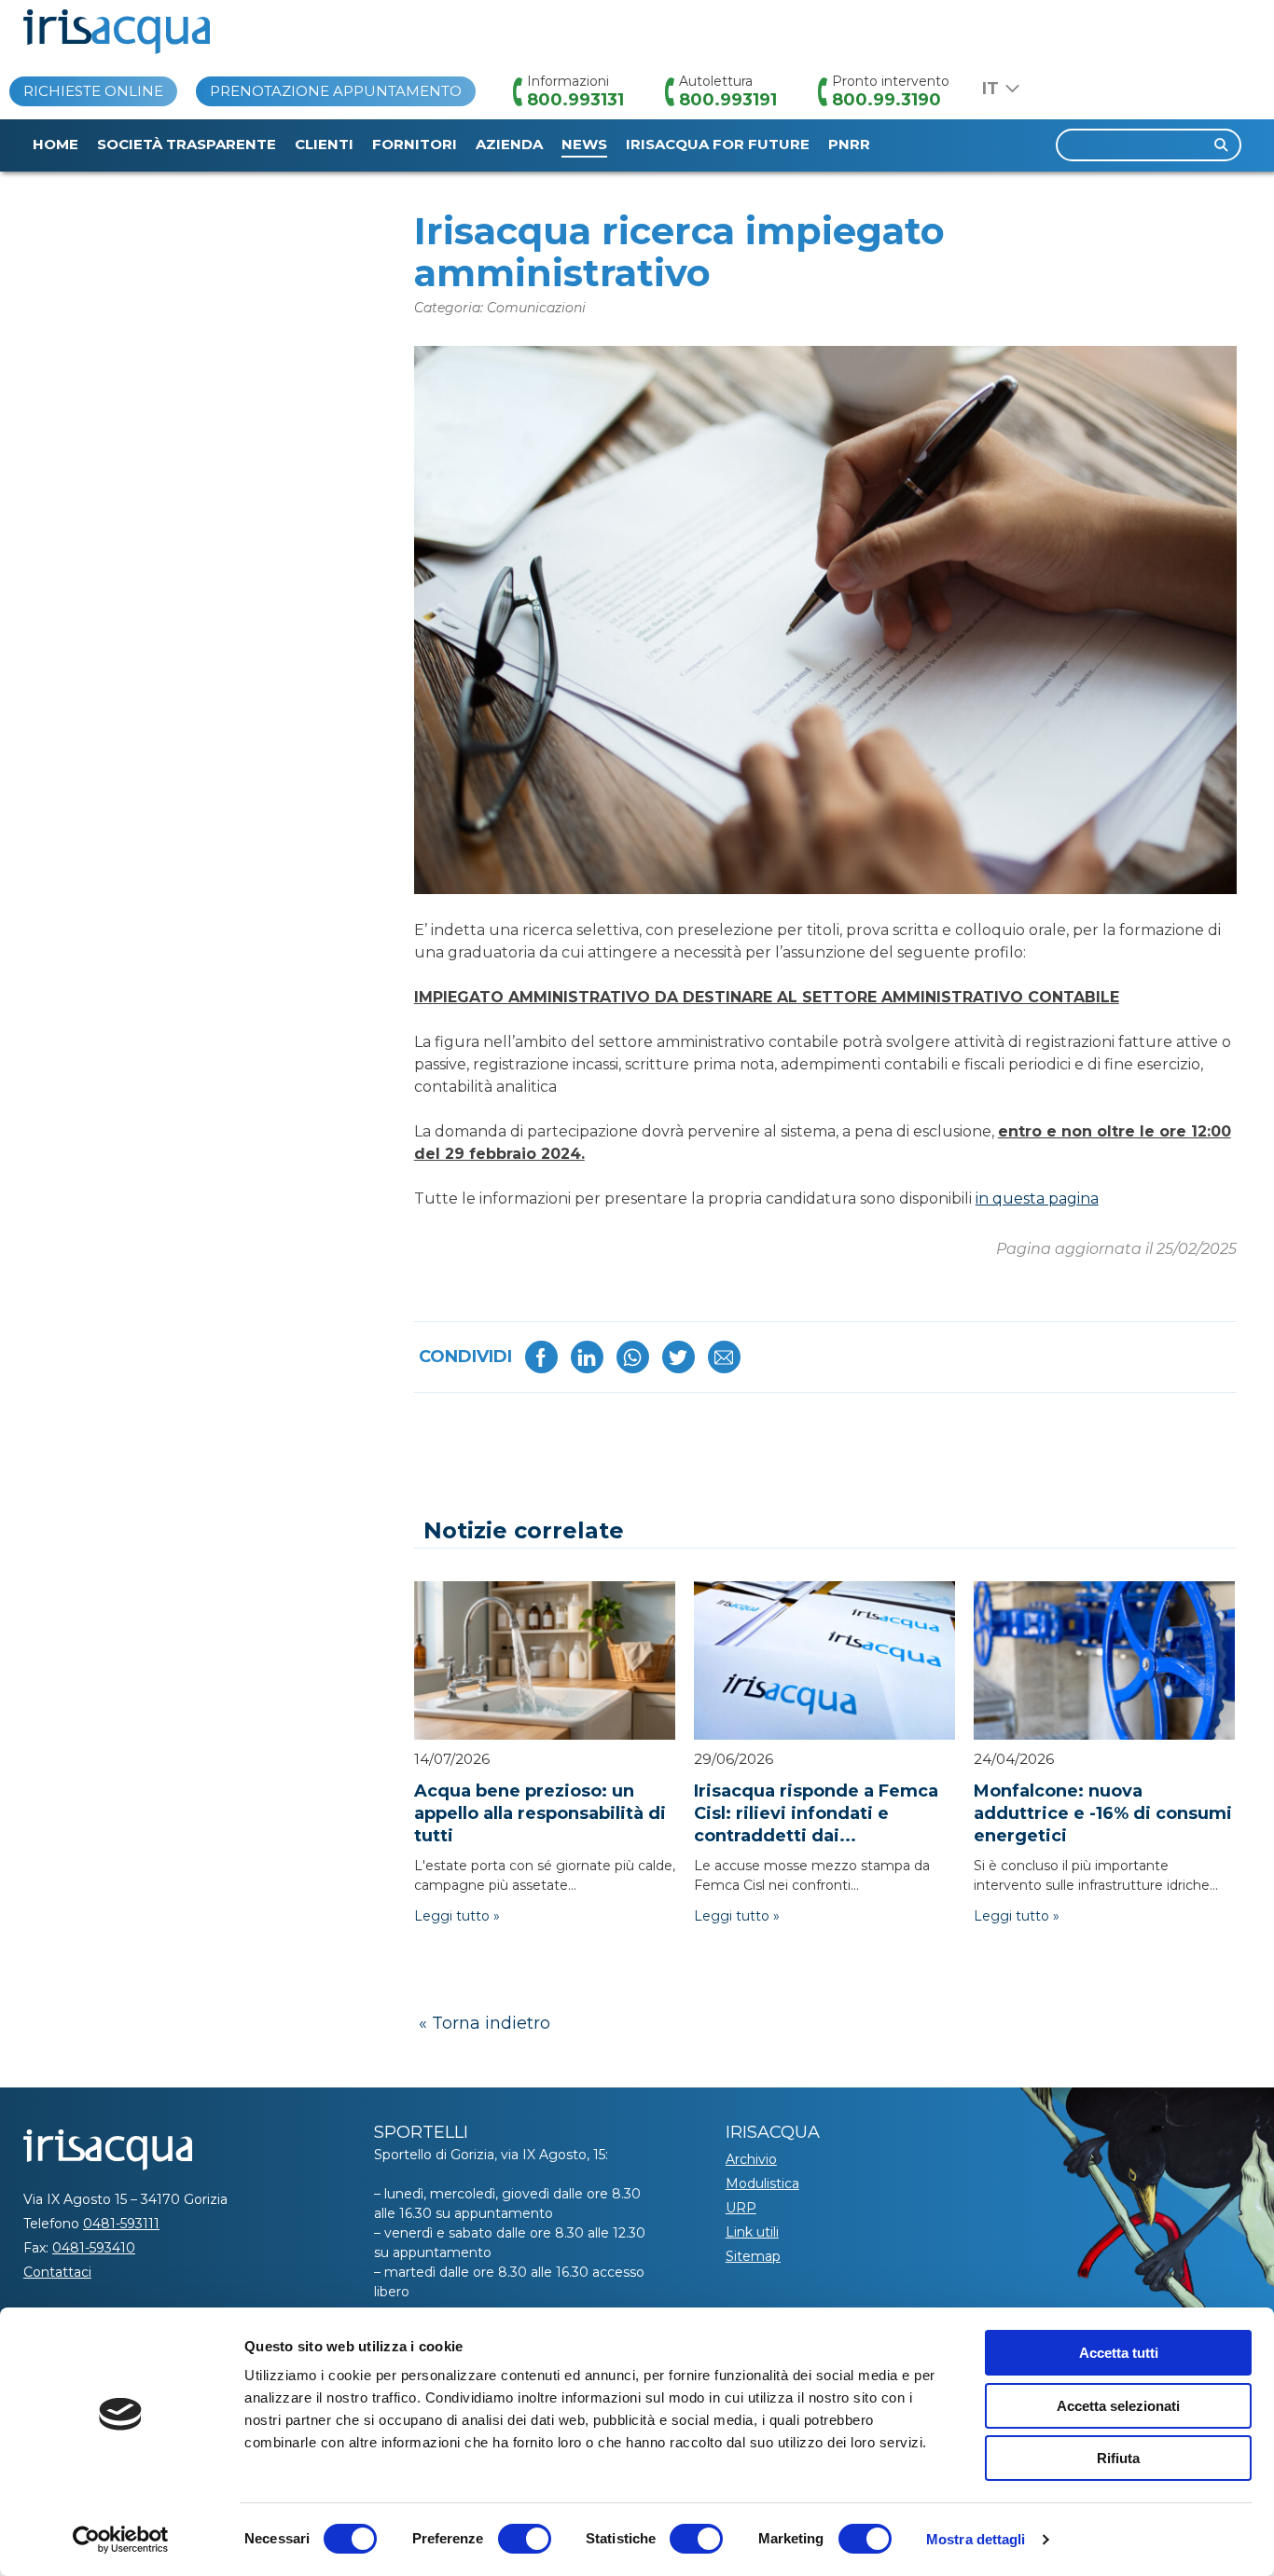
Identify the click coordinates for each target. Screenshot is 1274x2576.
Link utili (752, 2232)
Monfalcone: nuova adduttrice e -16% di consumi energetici (1103, 1813)
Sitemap (753, 2256)
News (584, 144)
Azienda (509, 144)
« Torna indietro (485, 2023)
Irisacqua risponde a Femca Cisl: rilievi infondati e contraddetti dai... (816, 1813)
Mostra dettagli (976, 2539)
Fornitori (415, 144)
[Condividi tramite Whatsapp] (633, 1357)
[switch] (525, 2539)
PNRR (849, 144)
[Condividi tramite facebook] (541, 1357)
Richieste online (93, 91)
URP (741, 2208)
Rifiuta (1118, 2458)
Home (55, 144)
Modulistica (762, 2183)
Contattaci (57, 2272)
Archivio (751, 2159)
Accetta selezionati (1118, 2406)
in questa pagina (1037, 1198)
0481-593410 (94, 2248)
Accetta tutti (1119, 2353)
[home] (117, 32)
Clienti (324, 144)
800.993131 (575, 100)
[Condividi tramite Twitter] (679, 1357)
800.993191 (728, 100)
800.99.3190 (886, 100)
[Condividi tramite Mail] (724, 1357)
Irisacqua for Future (718, 144)
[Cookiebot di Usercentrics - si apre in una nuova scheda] (121, 2540)
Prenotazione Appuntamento (336, 91)
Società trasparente (187, 144)
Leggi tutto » (457, 1916)
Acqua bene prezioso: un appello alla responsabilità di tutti (540, 1813)
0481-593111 (121, 2224)
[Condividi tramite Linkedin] (587, 1357)
